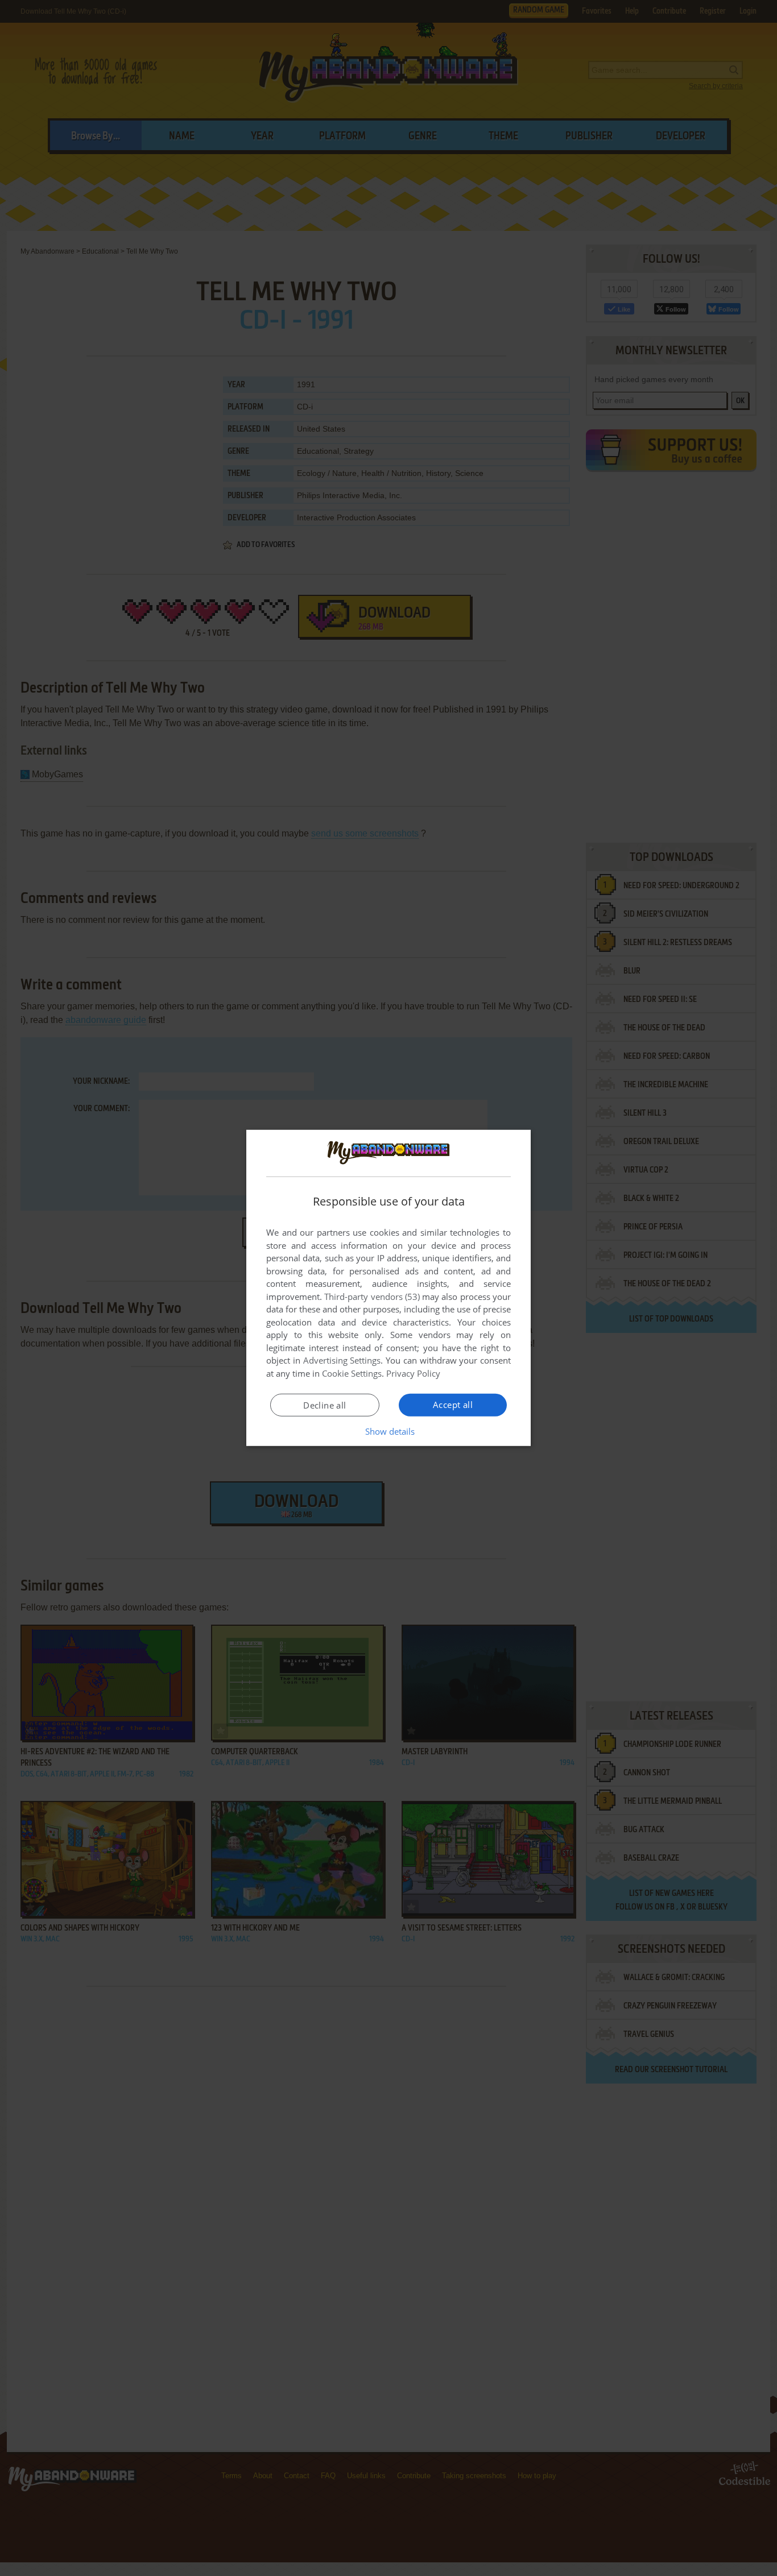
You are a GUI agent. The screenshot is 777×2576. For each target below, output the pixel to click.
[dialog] (388, 1288)
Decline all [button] (325, 1405)
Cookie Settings (352, 1373)
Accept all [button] (453, 1405)
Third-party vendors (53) (372, 1297)
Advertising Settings (342, 1360)
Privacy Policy (413, 1373)
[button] (389, 1431)
